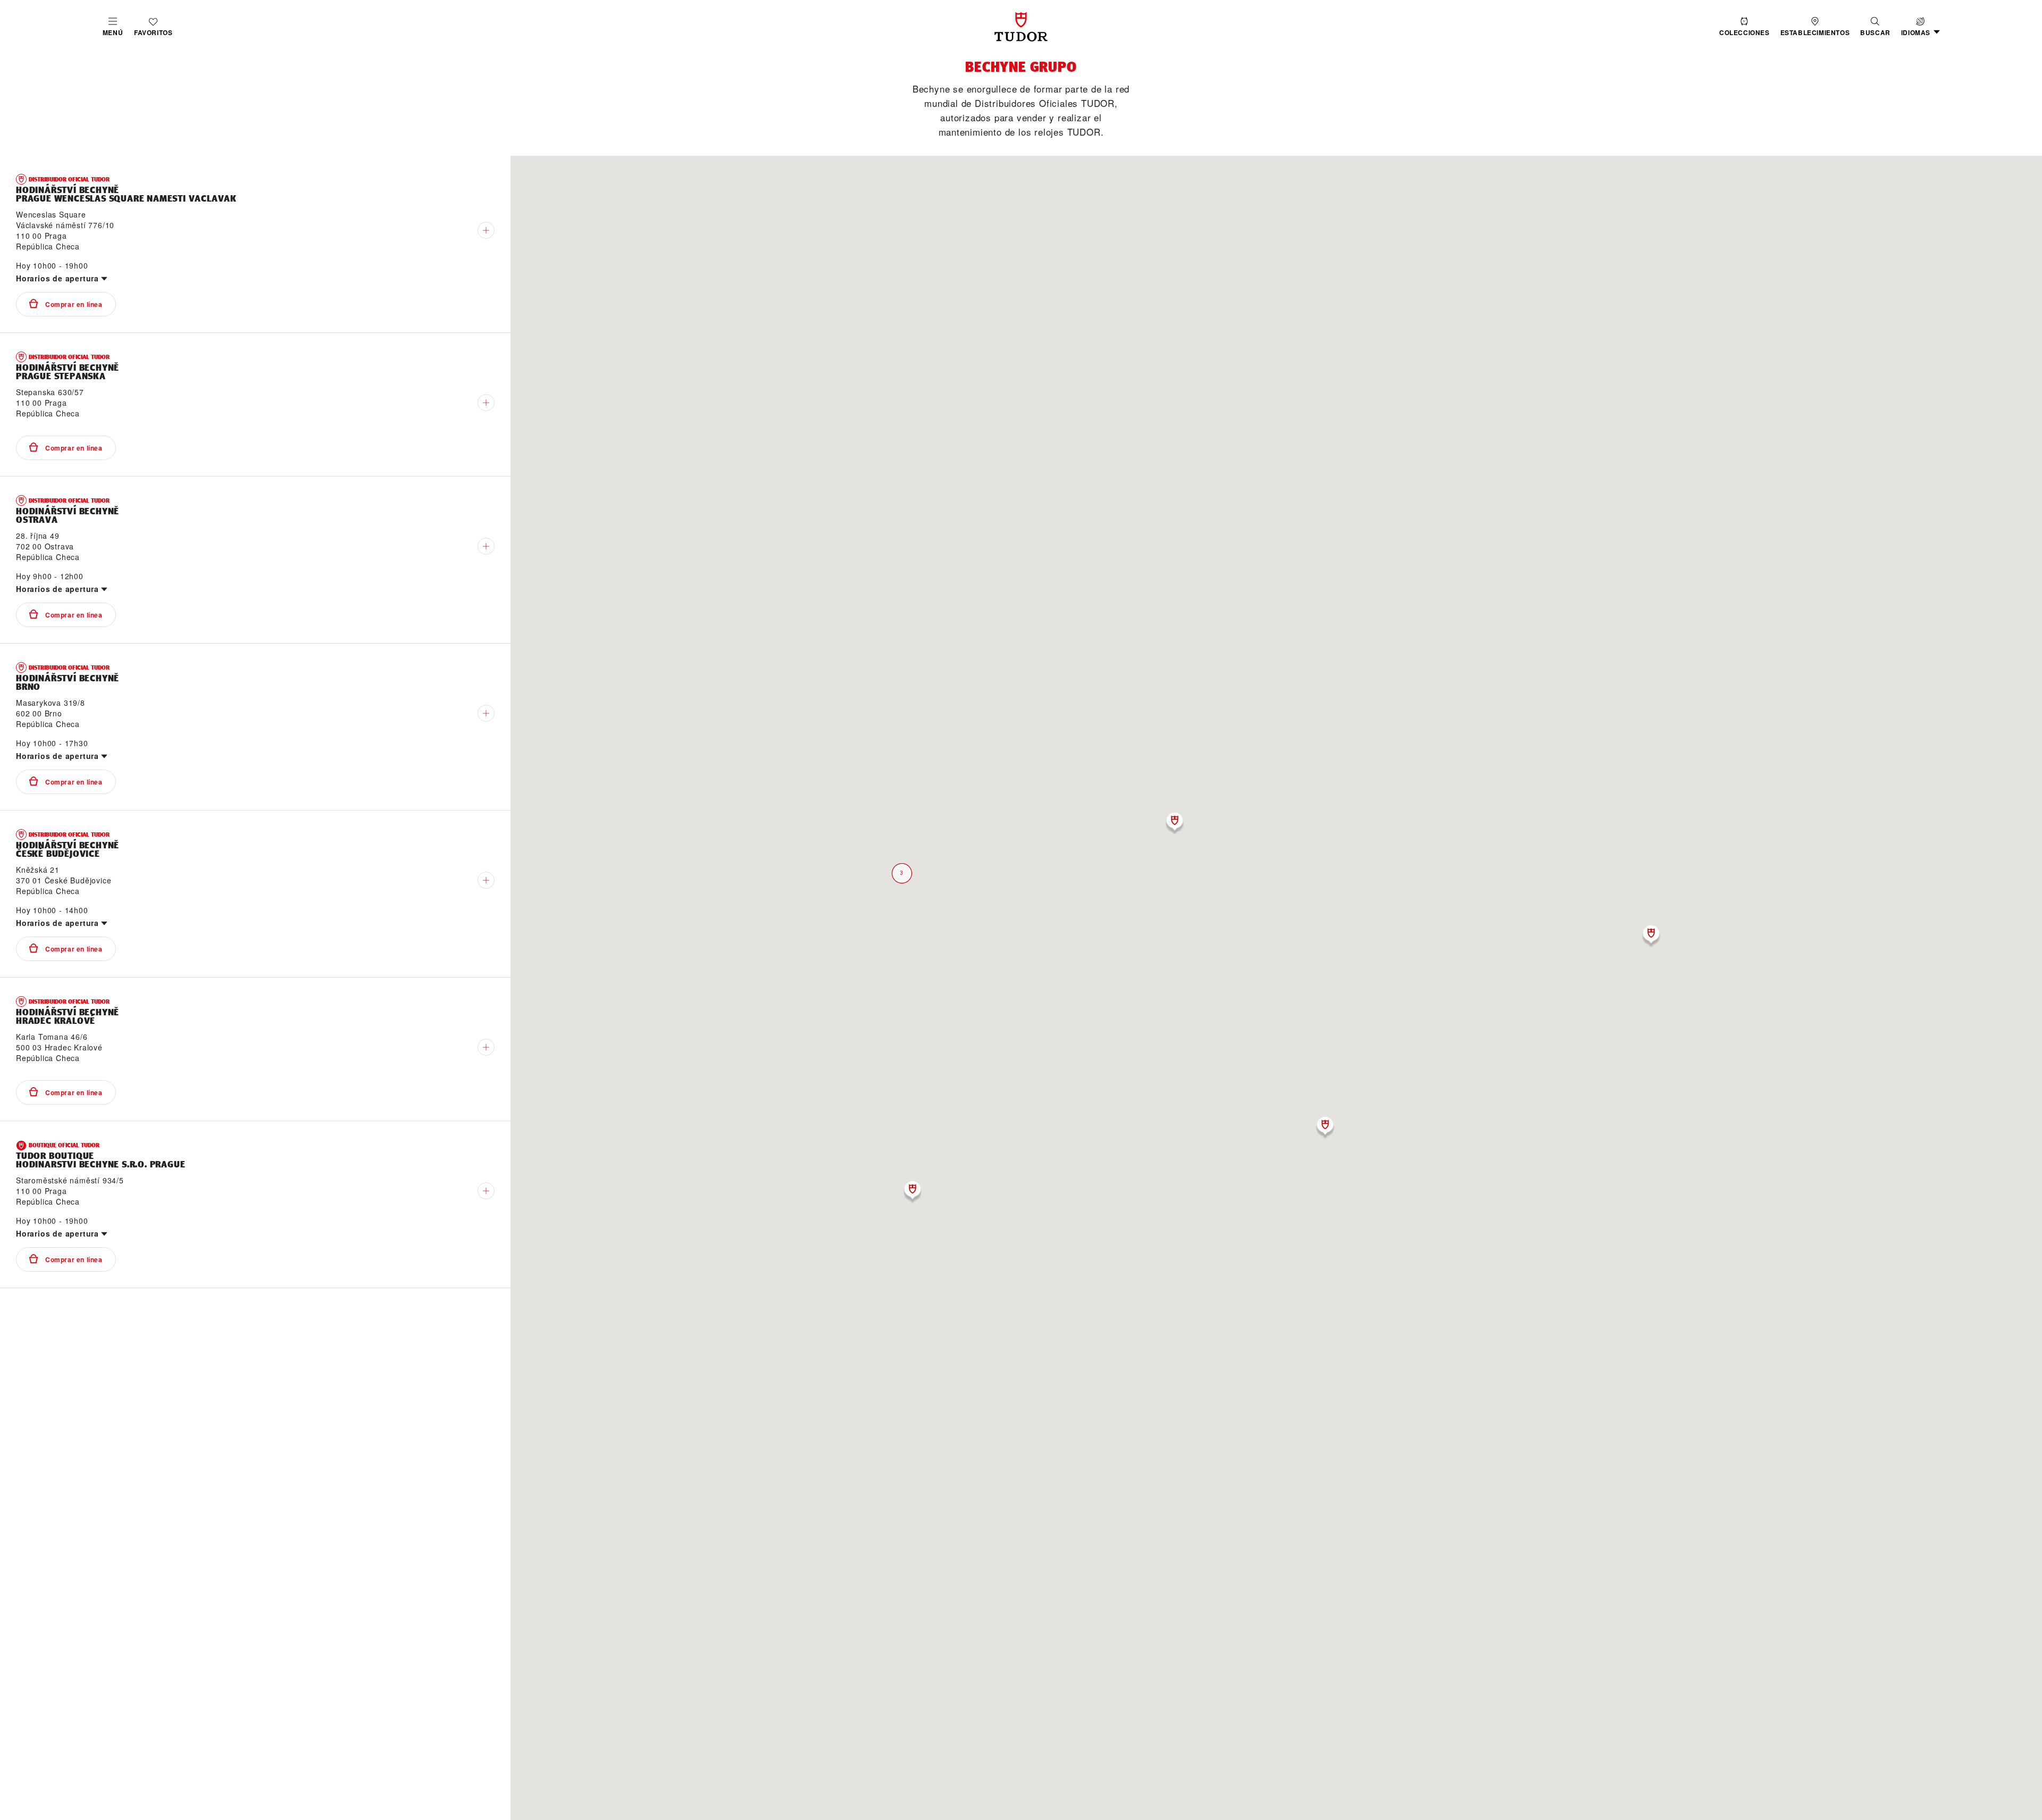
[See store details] (486, 230)
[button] (1875, 27)
